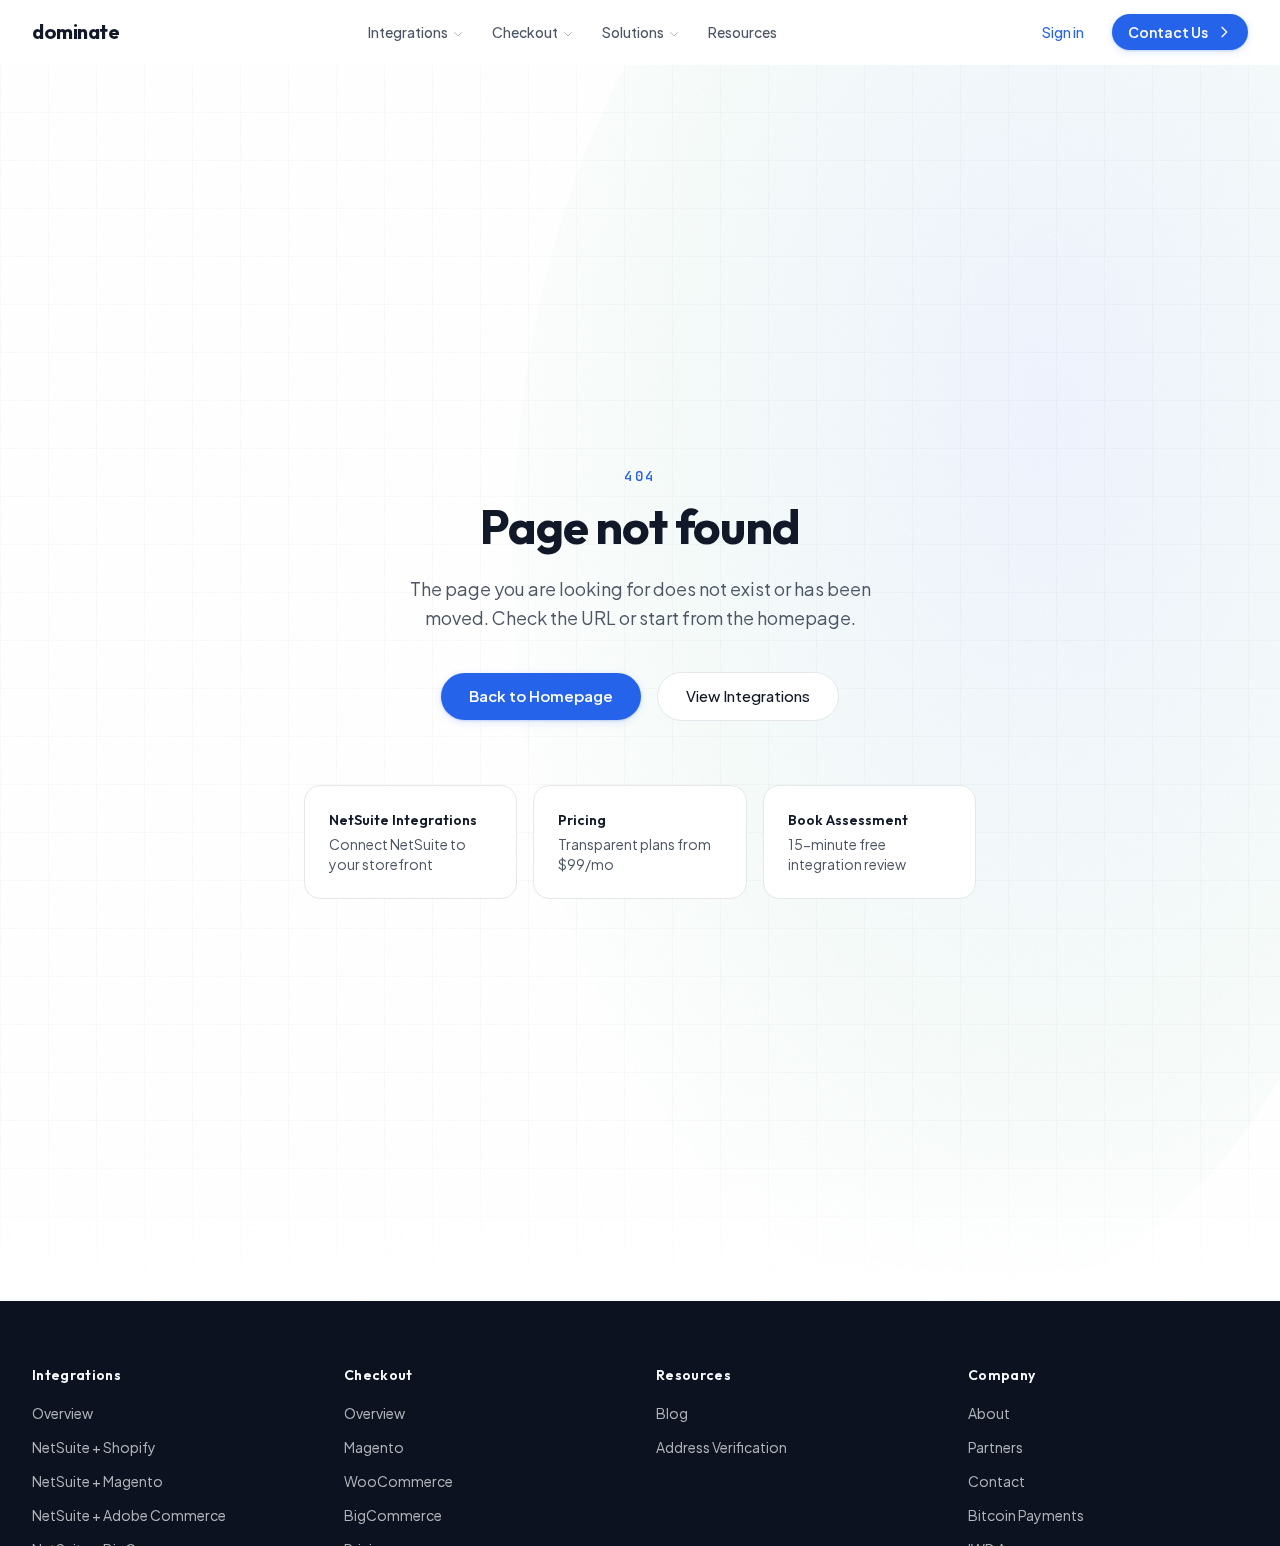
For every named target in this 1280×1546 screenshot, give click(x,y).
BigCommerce (393, 1515)
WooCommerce (398, 1481)
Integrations (408, 32)
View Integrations (748, 695)
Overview (62, 1413)
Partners (995, 1447)
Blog (672, 1413)
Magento (374, 1447)
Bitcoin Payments (1026, 1515)
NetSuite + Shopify (94, 1447)
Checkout (525, 32)
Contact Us (1168, 32)
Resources (742, 32)
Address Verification (721, 1447)
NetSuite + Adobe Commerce (129, 1515)
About (989, 1413)
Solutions (633, 32)
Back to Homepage (541, 695)
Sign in (1063, 32)
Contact (996, 1481)
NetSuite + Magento (97, 1481)
